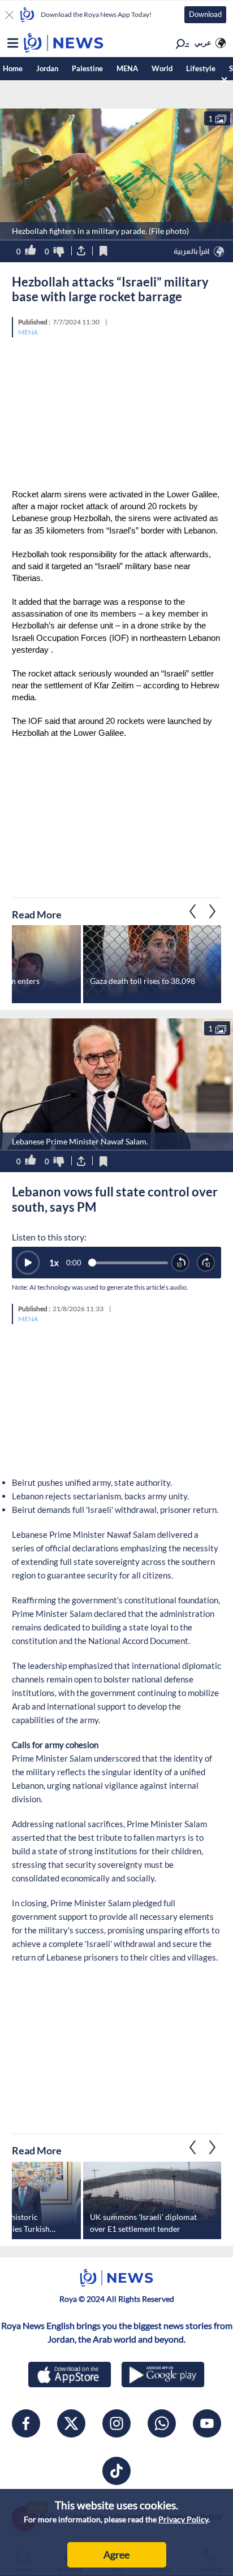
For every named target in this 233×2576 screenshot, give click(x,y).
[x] (71, 2423)
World (162, 68)
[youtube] (207, 2423)
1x (54, 1263)
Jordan (47, 68)
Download (205, 14)
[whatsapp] (162, 2423)
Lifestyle (201, 68)
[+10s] (206, 1263)
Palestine (87, 68)
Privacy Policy (183, 2519)
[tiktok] (116, 2471)
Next (193, 911)
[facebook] (26, 2423)
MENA (127, 68)
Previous (213, 911)
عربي (203, 42)
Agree (116, 2555)
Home (13, 68)
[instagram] (116, 2423)
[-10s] (181, 1263)
